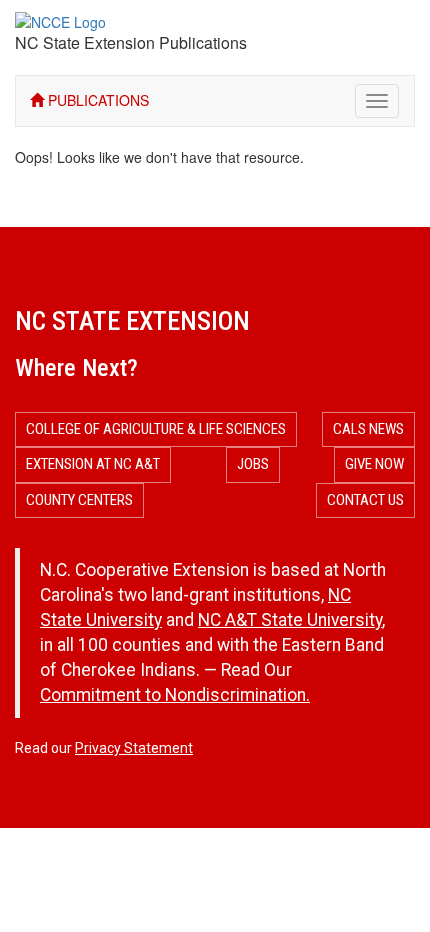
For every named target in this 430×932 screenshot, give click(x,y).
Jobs (253, 464)
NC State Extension (132, 321)
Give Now (374, 464)
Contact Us (365, 500)
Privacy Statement (134, 748)
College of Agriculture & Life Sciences (156, 429)
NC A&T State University (290, 620)
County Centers (79, 500)
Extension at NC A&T (93, 464)
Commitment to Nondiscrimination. (175, 695)
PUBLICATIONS (96, 100)
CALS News (368, 429)
